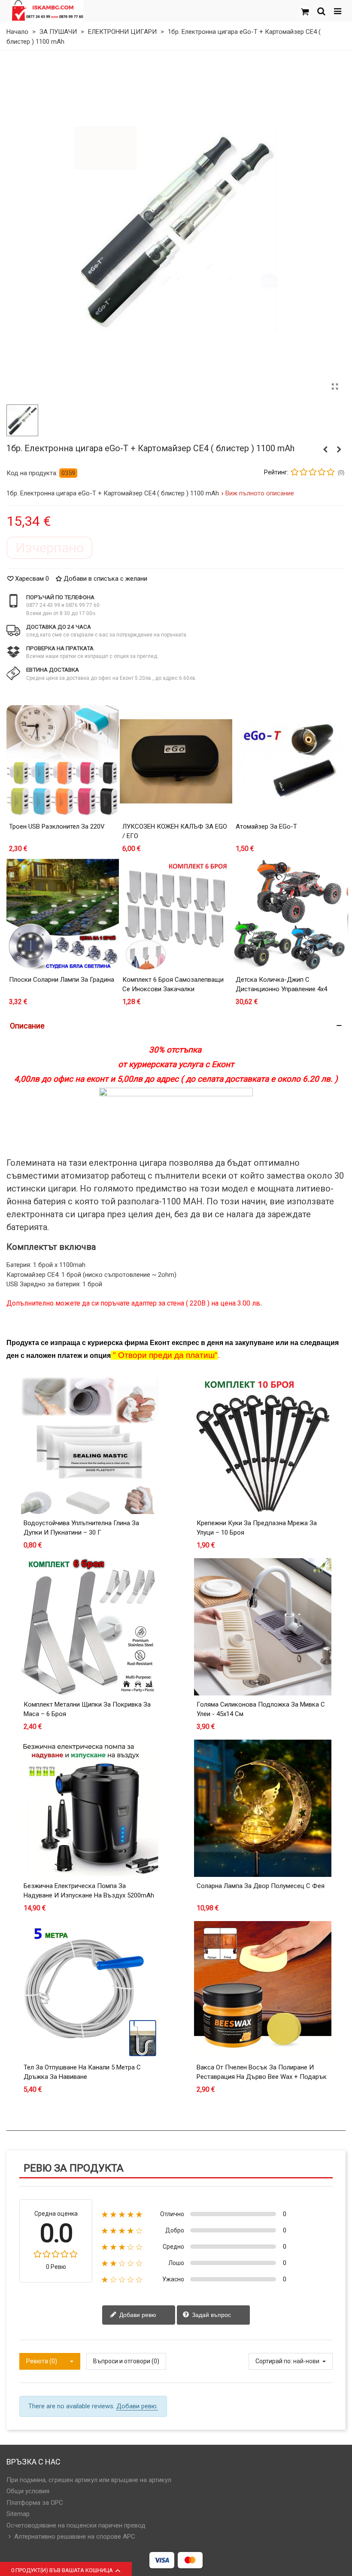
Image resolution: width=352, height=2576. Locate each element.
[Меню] (337, 11)
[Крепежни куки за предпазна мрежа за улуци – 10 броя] (263, 1445)
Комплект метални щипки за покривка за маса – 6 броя (87, 1709)
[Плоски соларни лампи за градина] (63, 914)
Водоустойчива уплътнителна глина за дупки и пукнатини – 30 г (81, 1528)
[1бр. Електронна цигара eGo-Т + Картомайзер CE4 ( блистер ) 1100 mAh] (335, 387)
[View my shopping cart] (305, 11)
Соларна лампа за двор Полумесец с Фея (261, 1886)
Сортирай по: (274, 2361)
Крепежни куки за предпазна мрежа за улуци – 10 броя (257, 1528)
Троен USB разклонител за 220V (57, 826)
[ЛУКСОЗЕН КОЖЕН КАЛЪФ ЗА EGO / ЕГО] (176, 761)
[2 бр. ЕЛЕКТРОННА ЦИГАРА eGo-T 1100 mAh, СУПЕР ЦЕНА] (339, 449)
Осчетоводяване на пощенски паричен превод (76, 2525)
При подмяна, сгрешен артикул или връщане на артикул (89, 2480)
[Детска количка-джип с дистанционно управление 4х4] (289, 914)
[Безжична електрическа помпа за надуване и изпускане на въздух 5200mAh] (90, 1808)
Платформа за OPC (35, 2503)
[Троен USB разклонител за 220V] (63, 761)
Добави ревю (137, 2314)
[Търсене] (321, 11)
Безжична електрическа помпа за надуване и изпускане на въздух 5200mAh (89, 1891)
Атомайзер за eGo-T (266, 826)
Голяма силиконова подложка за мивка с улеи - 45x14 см (261, 1709)
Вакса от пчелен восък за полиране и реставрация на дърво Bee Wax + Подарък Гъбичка (262, 2077)
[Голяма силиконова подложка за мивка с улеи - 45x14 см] (263, 1627)
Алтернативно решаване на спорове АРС (75, 2537)
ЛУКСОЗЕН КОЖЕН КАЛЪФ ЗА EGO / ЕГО (175, 831)
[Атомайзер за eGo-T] (289, 761)
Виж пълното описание (260, 493)
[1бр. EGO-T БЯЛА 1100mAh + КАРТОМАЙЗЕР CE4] (325, 449)
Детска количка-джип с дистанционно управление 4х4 (281, 985)
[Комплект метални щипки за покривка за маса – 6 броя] (90, 1627)
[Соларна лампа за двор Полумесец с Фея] (263, 1808)
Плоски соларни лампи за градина (62, 980)
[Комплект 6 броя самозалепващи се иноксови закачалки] (176, 914)
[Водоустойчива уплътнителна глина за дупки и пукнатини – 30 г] (90, 1445)
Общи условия (28, 2491)
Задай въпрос (211, 2314)
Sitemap (18, 2514)
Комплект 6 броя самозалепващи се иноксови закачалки (173, 985)
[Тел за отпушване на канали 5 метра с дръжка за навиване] (90, 1990)
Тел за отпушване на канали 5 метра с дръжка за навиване (82, 2072)
